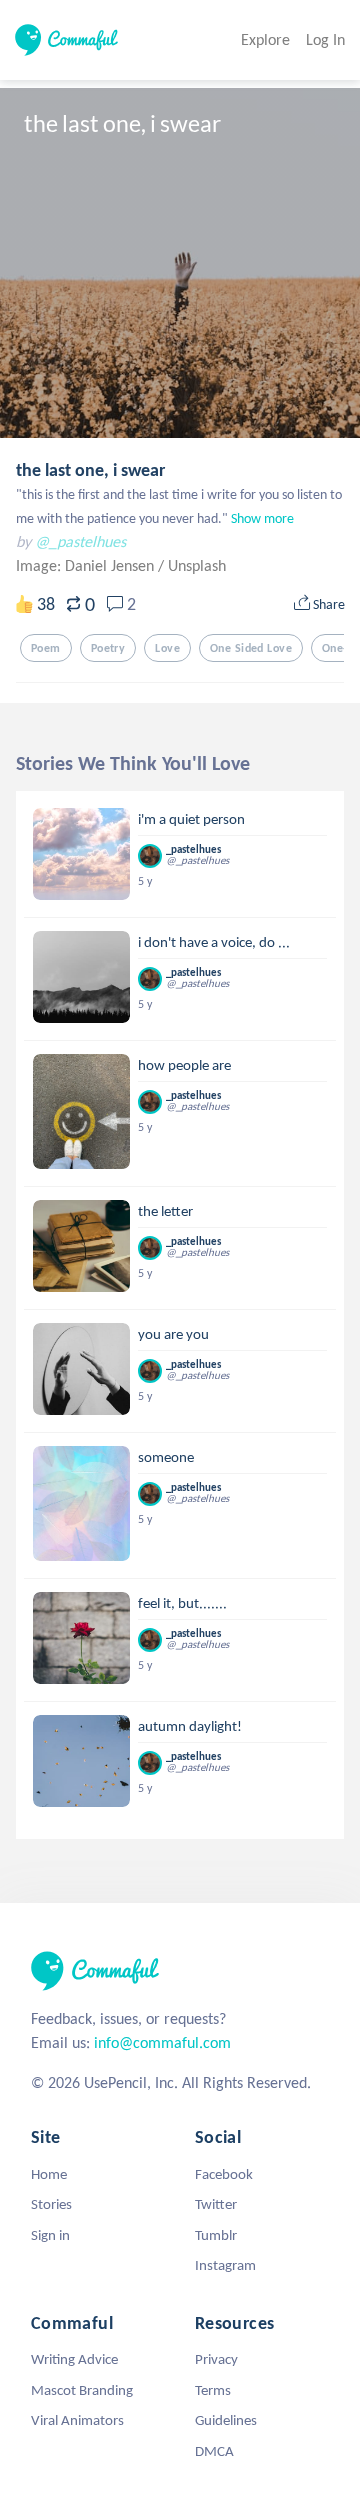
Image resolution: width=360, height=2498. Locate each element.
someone (166, 1457)
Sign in (50, 2235)
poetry (108, 648)
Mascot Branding (82, 2390)
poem (46, 648)
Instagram (225, 2265)
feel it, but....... (182, 1603)
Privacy (216, 2359)
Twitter (216, 2204)
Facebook (224, 2174)
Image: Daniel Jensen (87, 565)
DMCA (214, 2451)
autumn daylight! (190, 1726)
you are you (173, 1334)
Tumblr (216, 2235)
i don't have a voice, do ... (214, 942)
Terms (213, 2390)
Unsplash (197, 565)
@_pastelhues (80, 541)
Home (49, 2174)
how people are (184, 1065)
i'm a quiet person (191, 819)
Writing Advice (74, 2359)
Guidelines (226, 2420)
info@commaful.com (162, 2042)
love (167, 648)
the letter (165, 1211)
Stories (51, 2204)
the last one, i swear (90, 470)
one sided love (251, 648)
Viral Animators (77, 2420)
